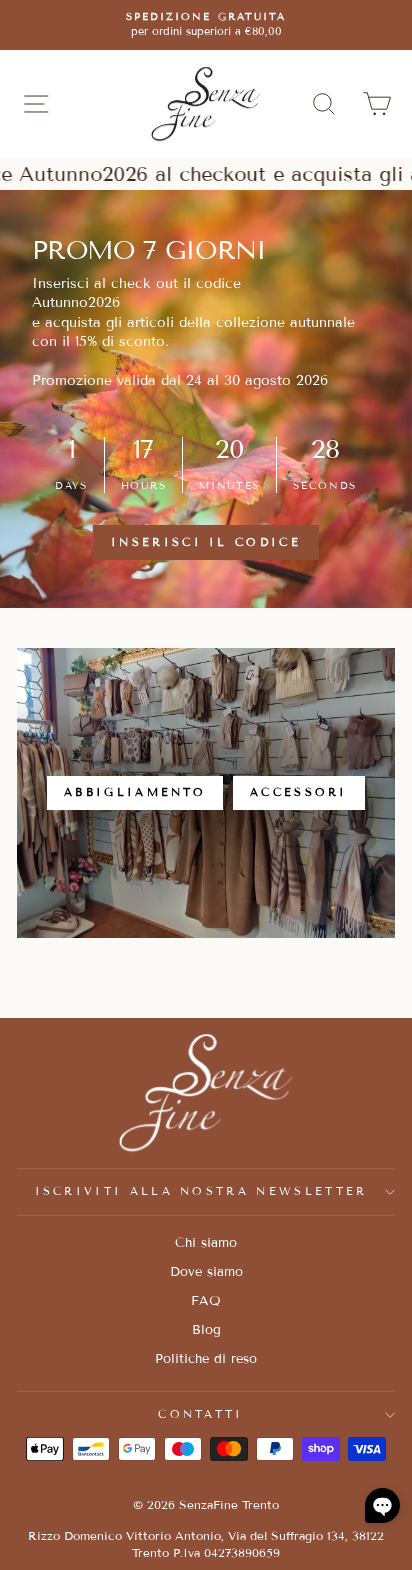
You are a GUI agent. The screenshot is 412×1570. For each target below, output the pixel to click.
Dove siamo (206, 1272)
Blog (206, 1330)
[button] (382, 1505)
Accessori (299, 792)
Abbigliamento (135, 792)
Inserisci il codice (206, 542)
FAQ (206, 1301)
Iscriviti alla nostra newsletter (201, 1191)
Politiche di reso (206, 1359)
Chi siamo (206, 1243)
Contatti (201, 1414)
